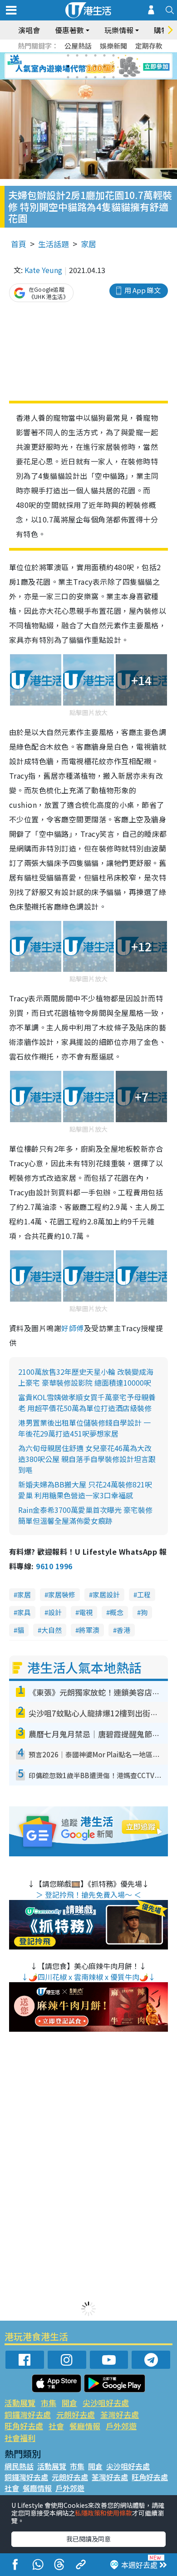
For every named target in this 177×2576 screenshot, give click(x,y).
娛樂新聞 (113, 46)
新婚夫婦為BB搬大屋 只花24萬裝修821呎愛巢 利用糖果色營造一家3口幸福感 (85, 1490)
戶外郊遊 (121, 2426)
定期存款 (149, 46)
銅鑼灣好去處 (28, 2414)
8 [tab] (77, 66)
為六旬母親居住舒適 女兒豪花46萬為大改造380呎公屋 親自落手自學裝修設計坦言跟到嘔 (87, 1459)
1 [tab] (68, 55)
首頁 (19, 244)
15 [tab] (86, 77)
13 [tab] (68, 77)
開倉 (69, 2403)
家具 (24, 1612)
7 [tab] (68, 66)
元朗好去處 (76, 2414)
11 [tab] (104, 66)
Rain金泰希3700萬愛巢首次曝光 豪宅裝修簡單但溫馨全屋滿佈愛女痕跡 (85, 1515)
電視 (86, 1612)
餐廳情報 (85, 2426)
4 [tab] (95, 55)
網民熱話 (19, 2466)
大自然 (52, 1630)
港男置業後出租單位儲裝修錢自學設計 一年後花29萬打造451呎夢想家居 (84, 1428)
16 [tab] (95, 77)
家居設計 (106, 1594)
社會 (56, 2426)
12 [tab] (113, 66)
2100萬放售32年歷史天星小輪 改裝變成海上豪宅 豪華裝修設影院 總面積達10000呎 (86, 1377)
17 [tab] (104, 77)
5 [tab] (104, 55)
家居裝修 (62, 1594)
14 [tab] (77, 77)
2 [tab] (77, 55)
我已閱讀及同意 (88, 2539)
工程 (144, 1594)
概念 (117, 1612)
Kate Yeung (43, 270)
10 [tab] (95, 66)
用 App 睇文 (143, 290)
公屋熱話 (78, 46)
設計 (55, 1612)
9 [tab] (86, 66)
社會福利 (20, 2438)
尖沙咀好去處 (106, 2403)
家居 (88, 244)
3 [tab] (86, 55)
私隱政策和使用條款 (103, 2513)
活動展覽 (20, 2403)
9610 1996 (54, 1566)
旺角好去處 (24, 2426)
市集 (49, 2403)
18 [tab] (113, 77)
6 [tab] (113, 55)
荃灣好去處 (120, 2414)
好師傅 (72, 1328)
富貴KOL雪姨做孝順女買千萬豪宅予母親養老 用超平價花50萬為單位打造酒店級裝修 (87, 1402)
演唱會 (29, 30)
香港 (123, 1630)
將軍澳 (89, 1630)
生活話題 (54, 244)
